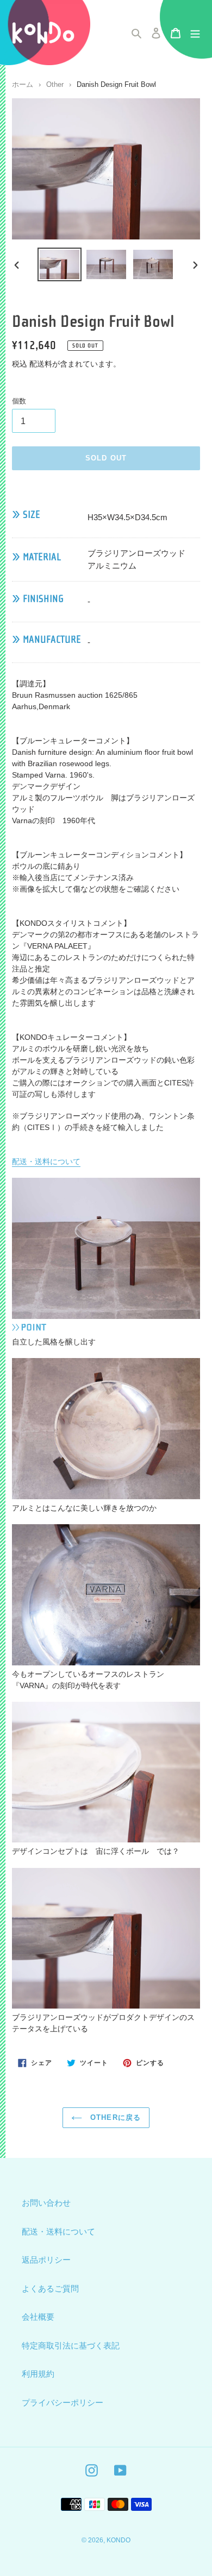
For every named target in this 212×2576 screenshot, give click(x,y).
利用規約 (38, 2374)
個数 (19, 401)
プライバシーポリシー (63, 2403)
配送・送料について (46, 1161)
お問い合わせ (46, 2203)
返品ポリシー (46, 2260)
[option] (60, 265)
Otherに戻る (114, 2117)
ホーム (23, 84)
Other (55, 84)
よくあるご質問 (50, 2288)
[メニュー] (195, 33)
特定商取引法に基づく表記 (71, 2345)
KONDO (119, 2540)
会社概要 (38, 2317)
